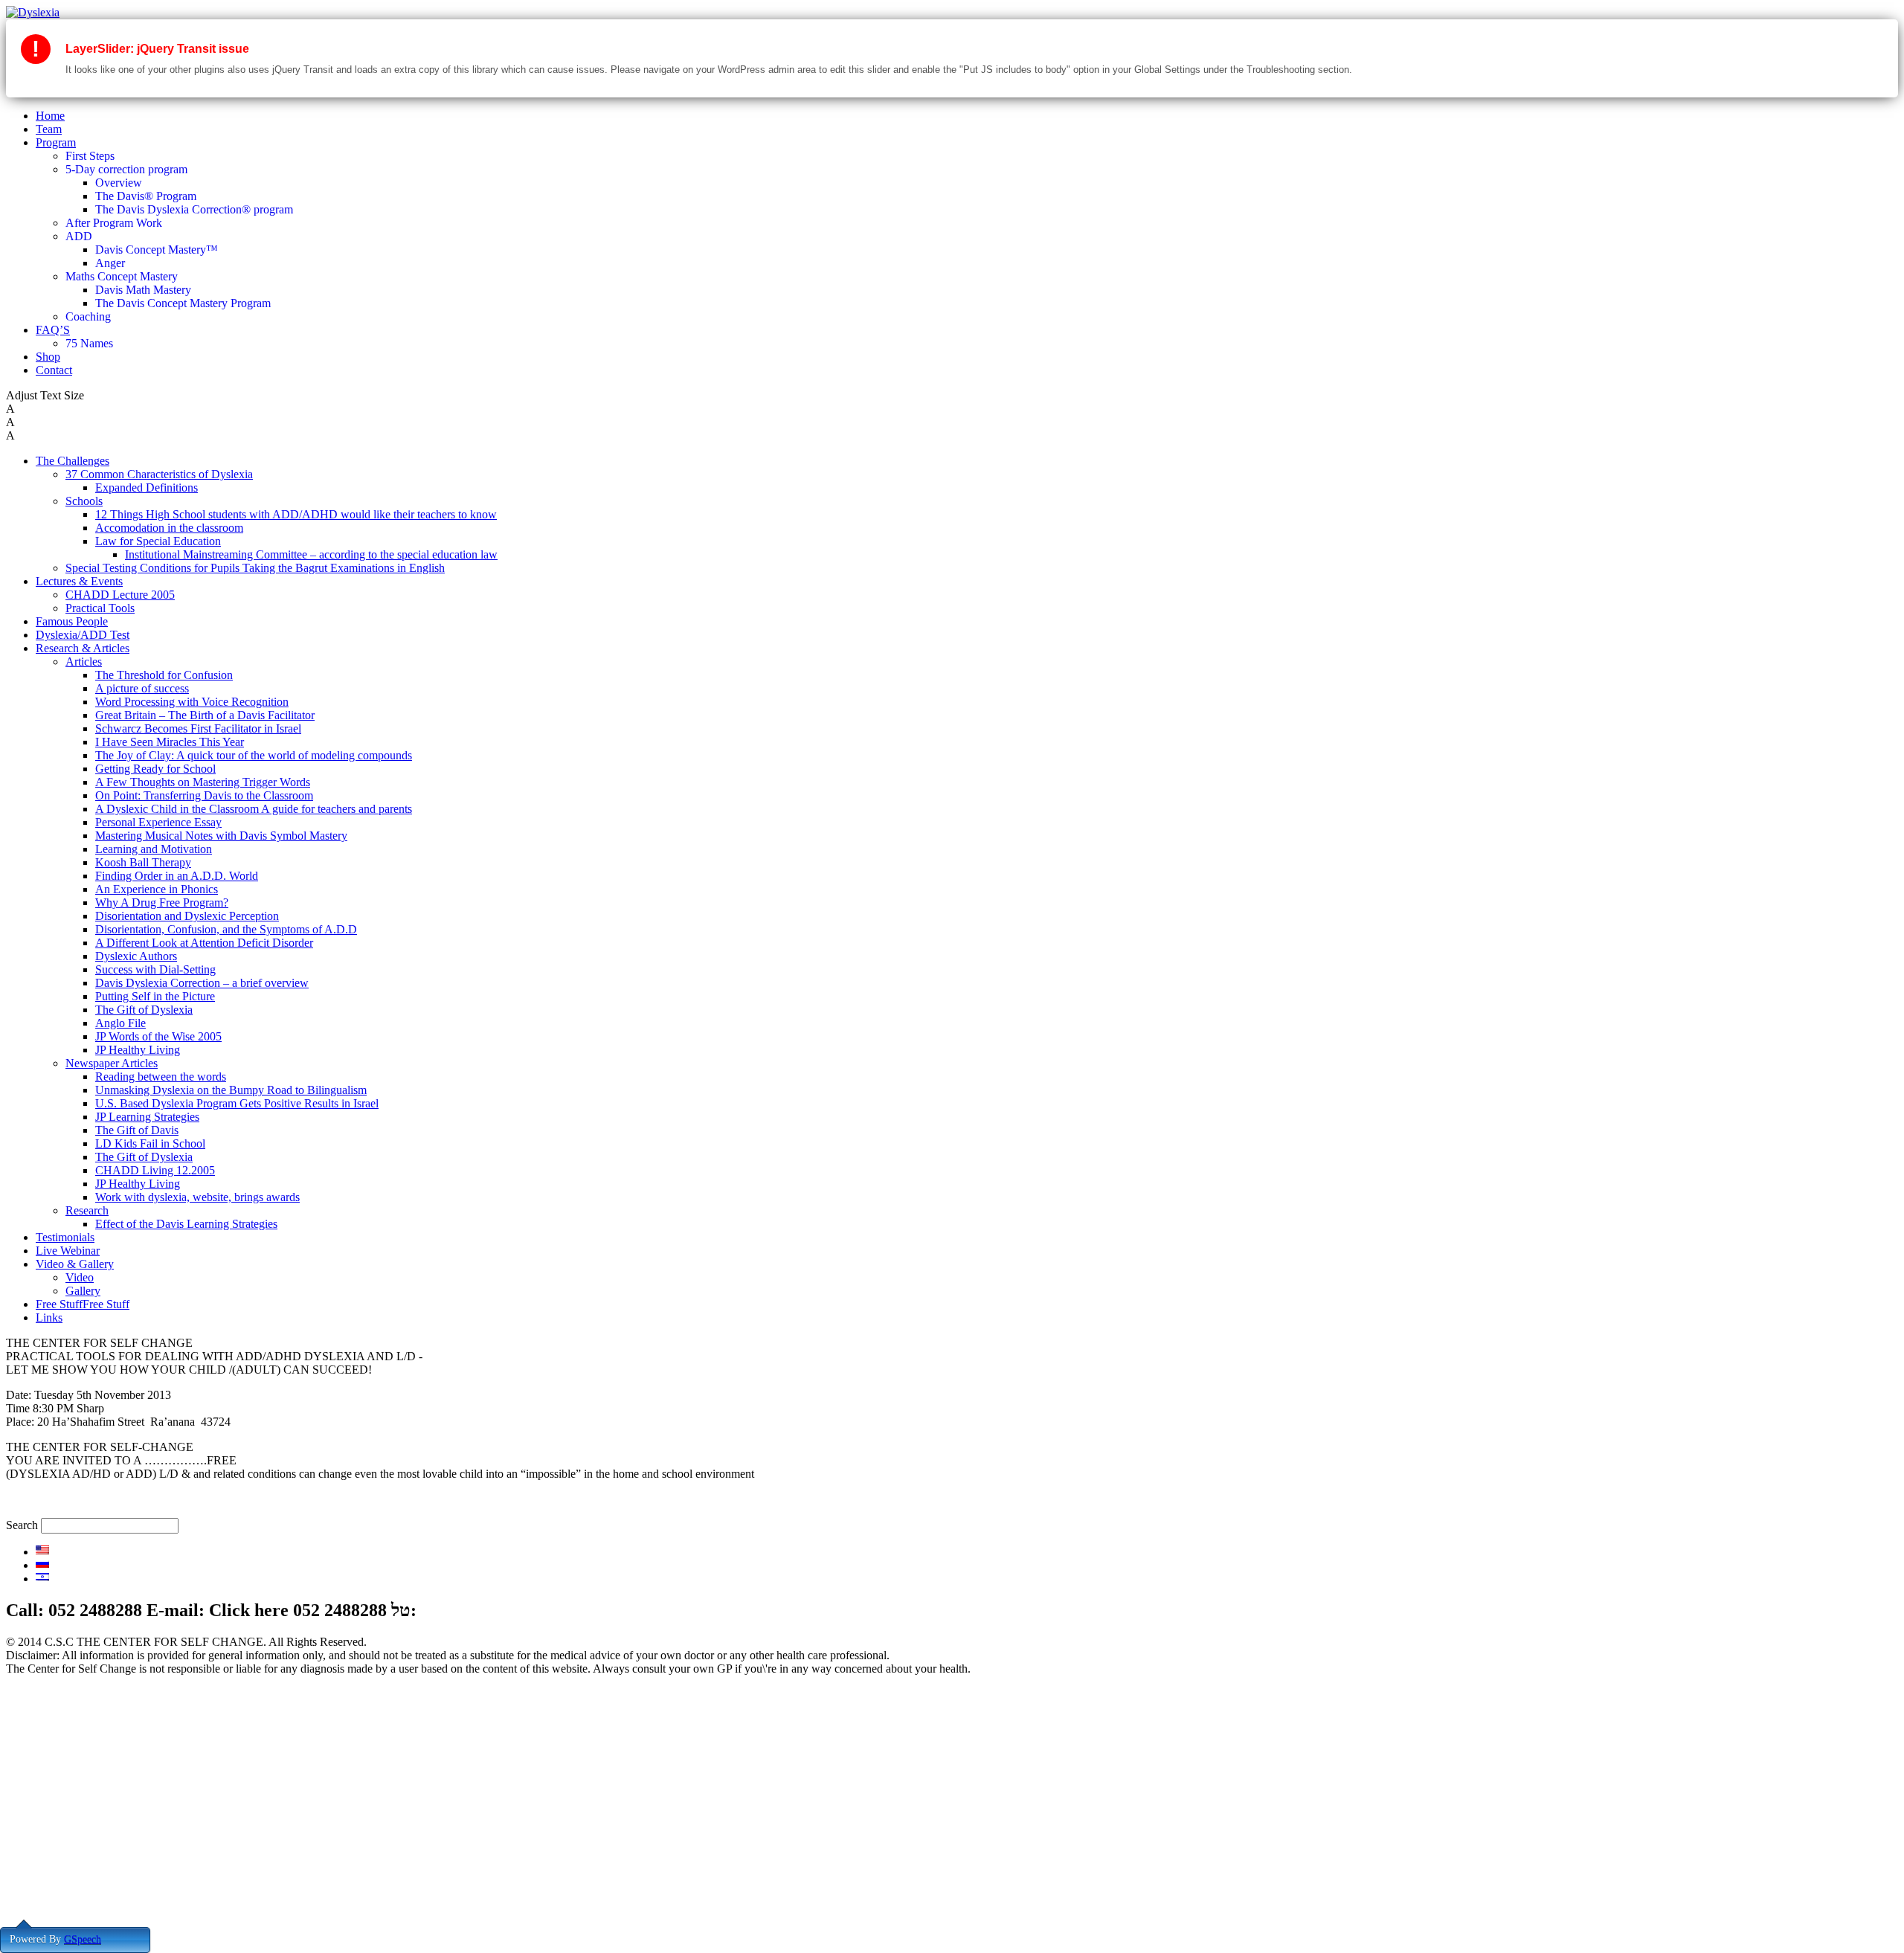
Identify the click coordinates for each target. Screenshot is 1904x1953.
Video (80, 1277)
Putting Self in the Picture (155, 996)
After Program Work (114, 223)
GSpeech (83, 1939)
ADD (79, 236)
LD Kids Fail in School (150, 1143)
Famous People (72, 621)
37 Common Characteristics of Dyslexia (159, 474)
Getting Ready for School (155, 769)
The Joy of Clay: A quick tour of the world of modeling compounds (254, 755)
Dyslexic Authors (136, 956)
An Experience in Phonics (157, 889)
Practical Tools (100, 608)
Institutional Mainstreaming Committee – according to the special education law (311, 554)
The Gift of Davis (137, 1130)
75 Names (89, 343)
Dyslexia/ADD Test (83, 635)
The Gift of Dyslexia (144, 1010)
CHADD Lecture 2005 (120, 595)
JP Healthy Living (138, 1050)
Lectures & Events (79, 581)
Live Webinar (68, 1251)
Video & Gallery (75, 1264)
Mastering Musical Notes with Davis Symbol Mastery (221, 836)
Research (87, 1210)
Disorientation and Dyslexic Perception (187, 916)
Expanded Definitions (147, 488)
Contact (54, 370)
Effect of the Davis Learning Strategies (186, 1224)
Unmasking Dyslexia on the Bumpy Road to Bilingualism (231, 1090)
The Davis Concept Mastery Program (183, 303)
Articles (84, 662)
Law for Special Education (158, 541)
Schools (84, 501)
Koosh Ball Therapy (143, 862)
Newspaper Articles (112, 1063)
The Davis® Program (146, 196)
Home (50, 116)
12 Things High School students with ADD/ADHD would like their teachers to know (296, 514)
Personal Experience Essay (158, 822)
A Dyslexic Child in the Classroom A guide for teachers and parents (254, 809)
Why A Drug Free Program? (162, 903)
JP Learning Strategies (147, 1117)
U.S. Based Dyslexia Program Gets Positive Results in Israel (237, 1103)
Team (49, 129)
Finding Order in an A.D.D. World (177, 876)
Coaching (88, 316)
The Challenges (73, 461)
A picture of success (142, 688)
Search (22, 1525)
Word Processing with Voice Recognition (192, 702)
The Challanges (73, 1801)
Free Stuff (59, 1908)
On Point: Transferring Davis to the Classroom (204, 795)
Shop (48, 357)
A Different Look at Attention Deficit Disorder (204, 943)
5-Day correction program (126, 169)
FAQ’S (53, 330)
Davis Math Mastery (143, 290)
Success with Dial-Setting (155, 969)
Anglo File (120, 1023)
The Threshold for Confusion (164, 675)
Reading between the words (161, 1077)
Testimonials (65, 1237)
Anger (110, 263)
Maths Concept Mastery (122, 276)
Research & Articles (83, 648)
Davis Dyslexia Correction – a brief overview (202, 983)
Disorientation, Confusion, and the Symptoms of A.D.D (226, 929)
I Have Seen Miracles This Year (170, 742)
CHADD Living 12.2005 (155, 1170)
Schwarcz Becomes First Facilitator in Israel (198, 728)
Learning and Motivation (154, 849)
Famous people (71, 1828)
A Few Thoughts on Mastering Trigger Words (203, 782)
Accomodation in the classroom (169, 528)
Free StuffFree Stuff (83, 1304)
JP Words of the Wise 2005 (158, 1036)
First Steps (90, 156)
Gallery (83, 1291)
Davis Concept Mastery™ (157, 250)
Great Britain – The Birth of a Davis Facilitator (205, 715)
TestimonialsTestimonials (94, 1868)
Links (49, 1317)
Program (56, 142)
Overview (119, 183)
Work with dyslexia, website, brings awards (197, 1197)
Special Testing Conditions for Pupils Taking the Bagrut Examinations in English (255, 568)
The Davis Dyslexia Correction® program (194, 209)
